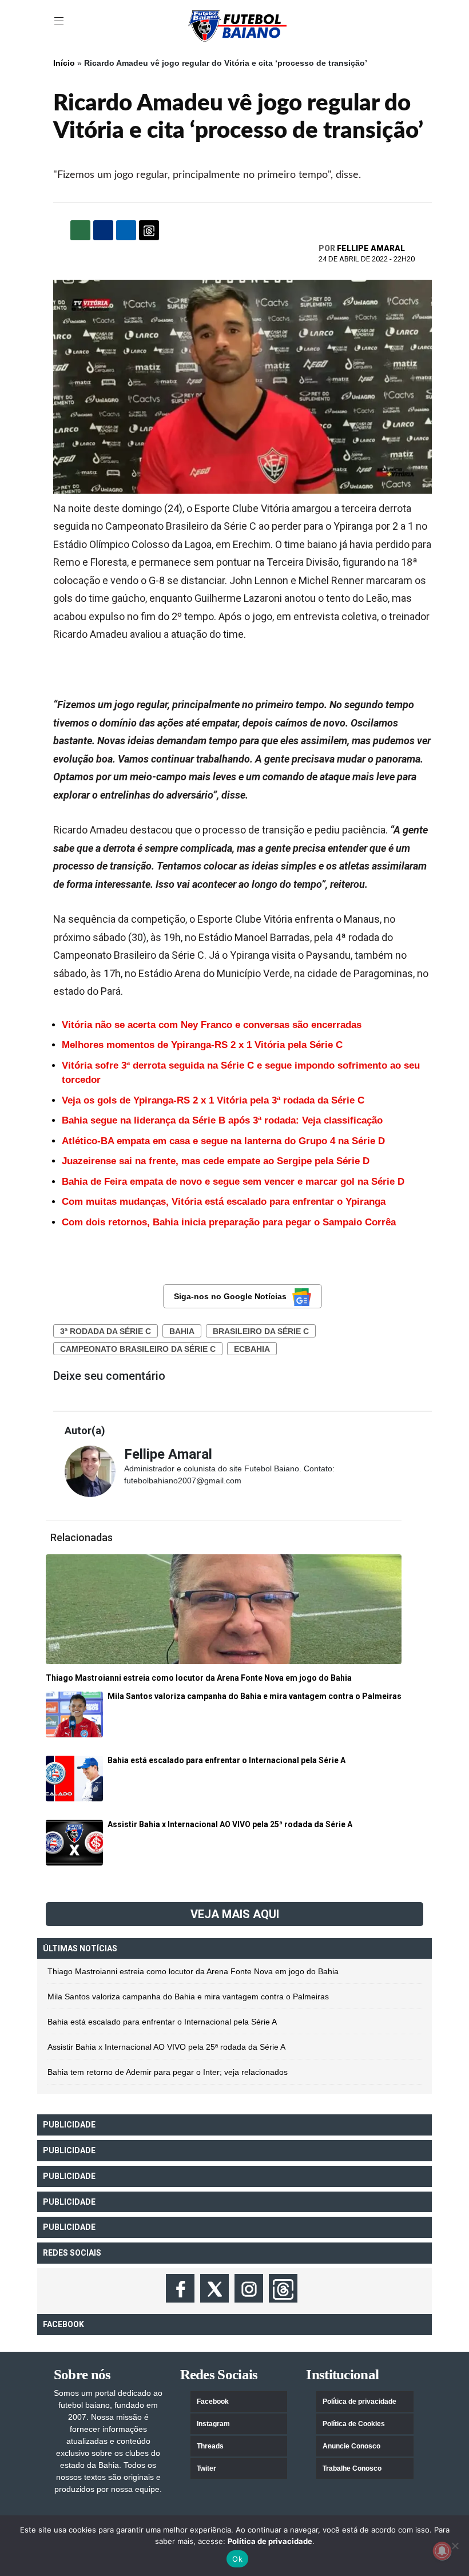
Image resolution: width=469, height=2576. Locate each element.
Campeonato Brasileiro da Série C (138, 1349)
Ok (237, 2559)
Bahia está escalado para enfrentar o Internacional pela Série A (162, 2022)
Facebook (213, 2402)
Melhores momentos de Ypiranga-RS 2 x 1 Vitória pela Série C (202, 1045)
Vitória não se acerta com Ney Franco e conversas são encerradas (212, 1025)
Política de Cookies (354, 2424)
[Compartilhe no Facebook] (103, 230)
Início (64, 63)
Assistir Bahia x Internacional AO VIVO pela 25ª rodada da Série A (166, 2047)
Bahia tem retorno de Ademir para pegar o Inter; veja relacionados (168, 2072)
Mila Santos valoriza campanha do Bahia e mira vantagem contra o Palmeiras (188, 1997)
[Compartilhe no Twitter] (126, 230)
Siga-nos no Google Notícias (230, 1296)
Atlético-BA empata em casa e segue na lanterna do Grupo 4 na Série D (223, 1141)
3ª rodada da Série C (106, 1331)
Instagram (213, 2424)
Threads (210, 2446)
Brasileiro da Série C (261, 1331)
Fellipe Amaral (371, 248)
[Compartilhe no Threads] (149, 230)
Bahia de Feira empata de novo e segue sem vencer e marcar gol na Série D (233, 1182)
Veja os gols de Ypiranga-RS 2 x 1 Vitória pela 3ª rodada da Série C (213, 1100)
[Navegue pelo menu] (60, 22)
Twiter (206, 2468)
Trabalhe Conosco (352, 2468)
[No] (455, 2546)
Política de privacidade (359, 2402)
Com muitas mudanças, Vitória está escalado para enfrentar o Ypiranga (224, 1202)
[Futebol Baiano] (237, 25)
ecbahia (252, 1349)
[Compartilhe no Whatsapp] (80, 230)
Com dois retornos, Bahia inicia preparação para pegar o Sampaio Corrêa (229, 1222)
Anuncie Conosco (351, 2446)
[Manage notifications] (442, 2551)
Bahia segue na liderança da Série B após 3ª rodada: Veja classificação (222, 1120)
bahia (182, 1331)
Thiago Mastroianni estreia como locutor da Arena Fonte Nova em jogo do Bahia (193, 1971)
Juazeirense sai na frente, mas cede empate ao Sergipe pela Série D (216, 1161)
